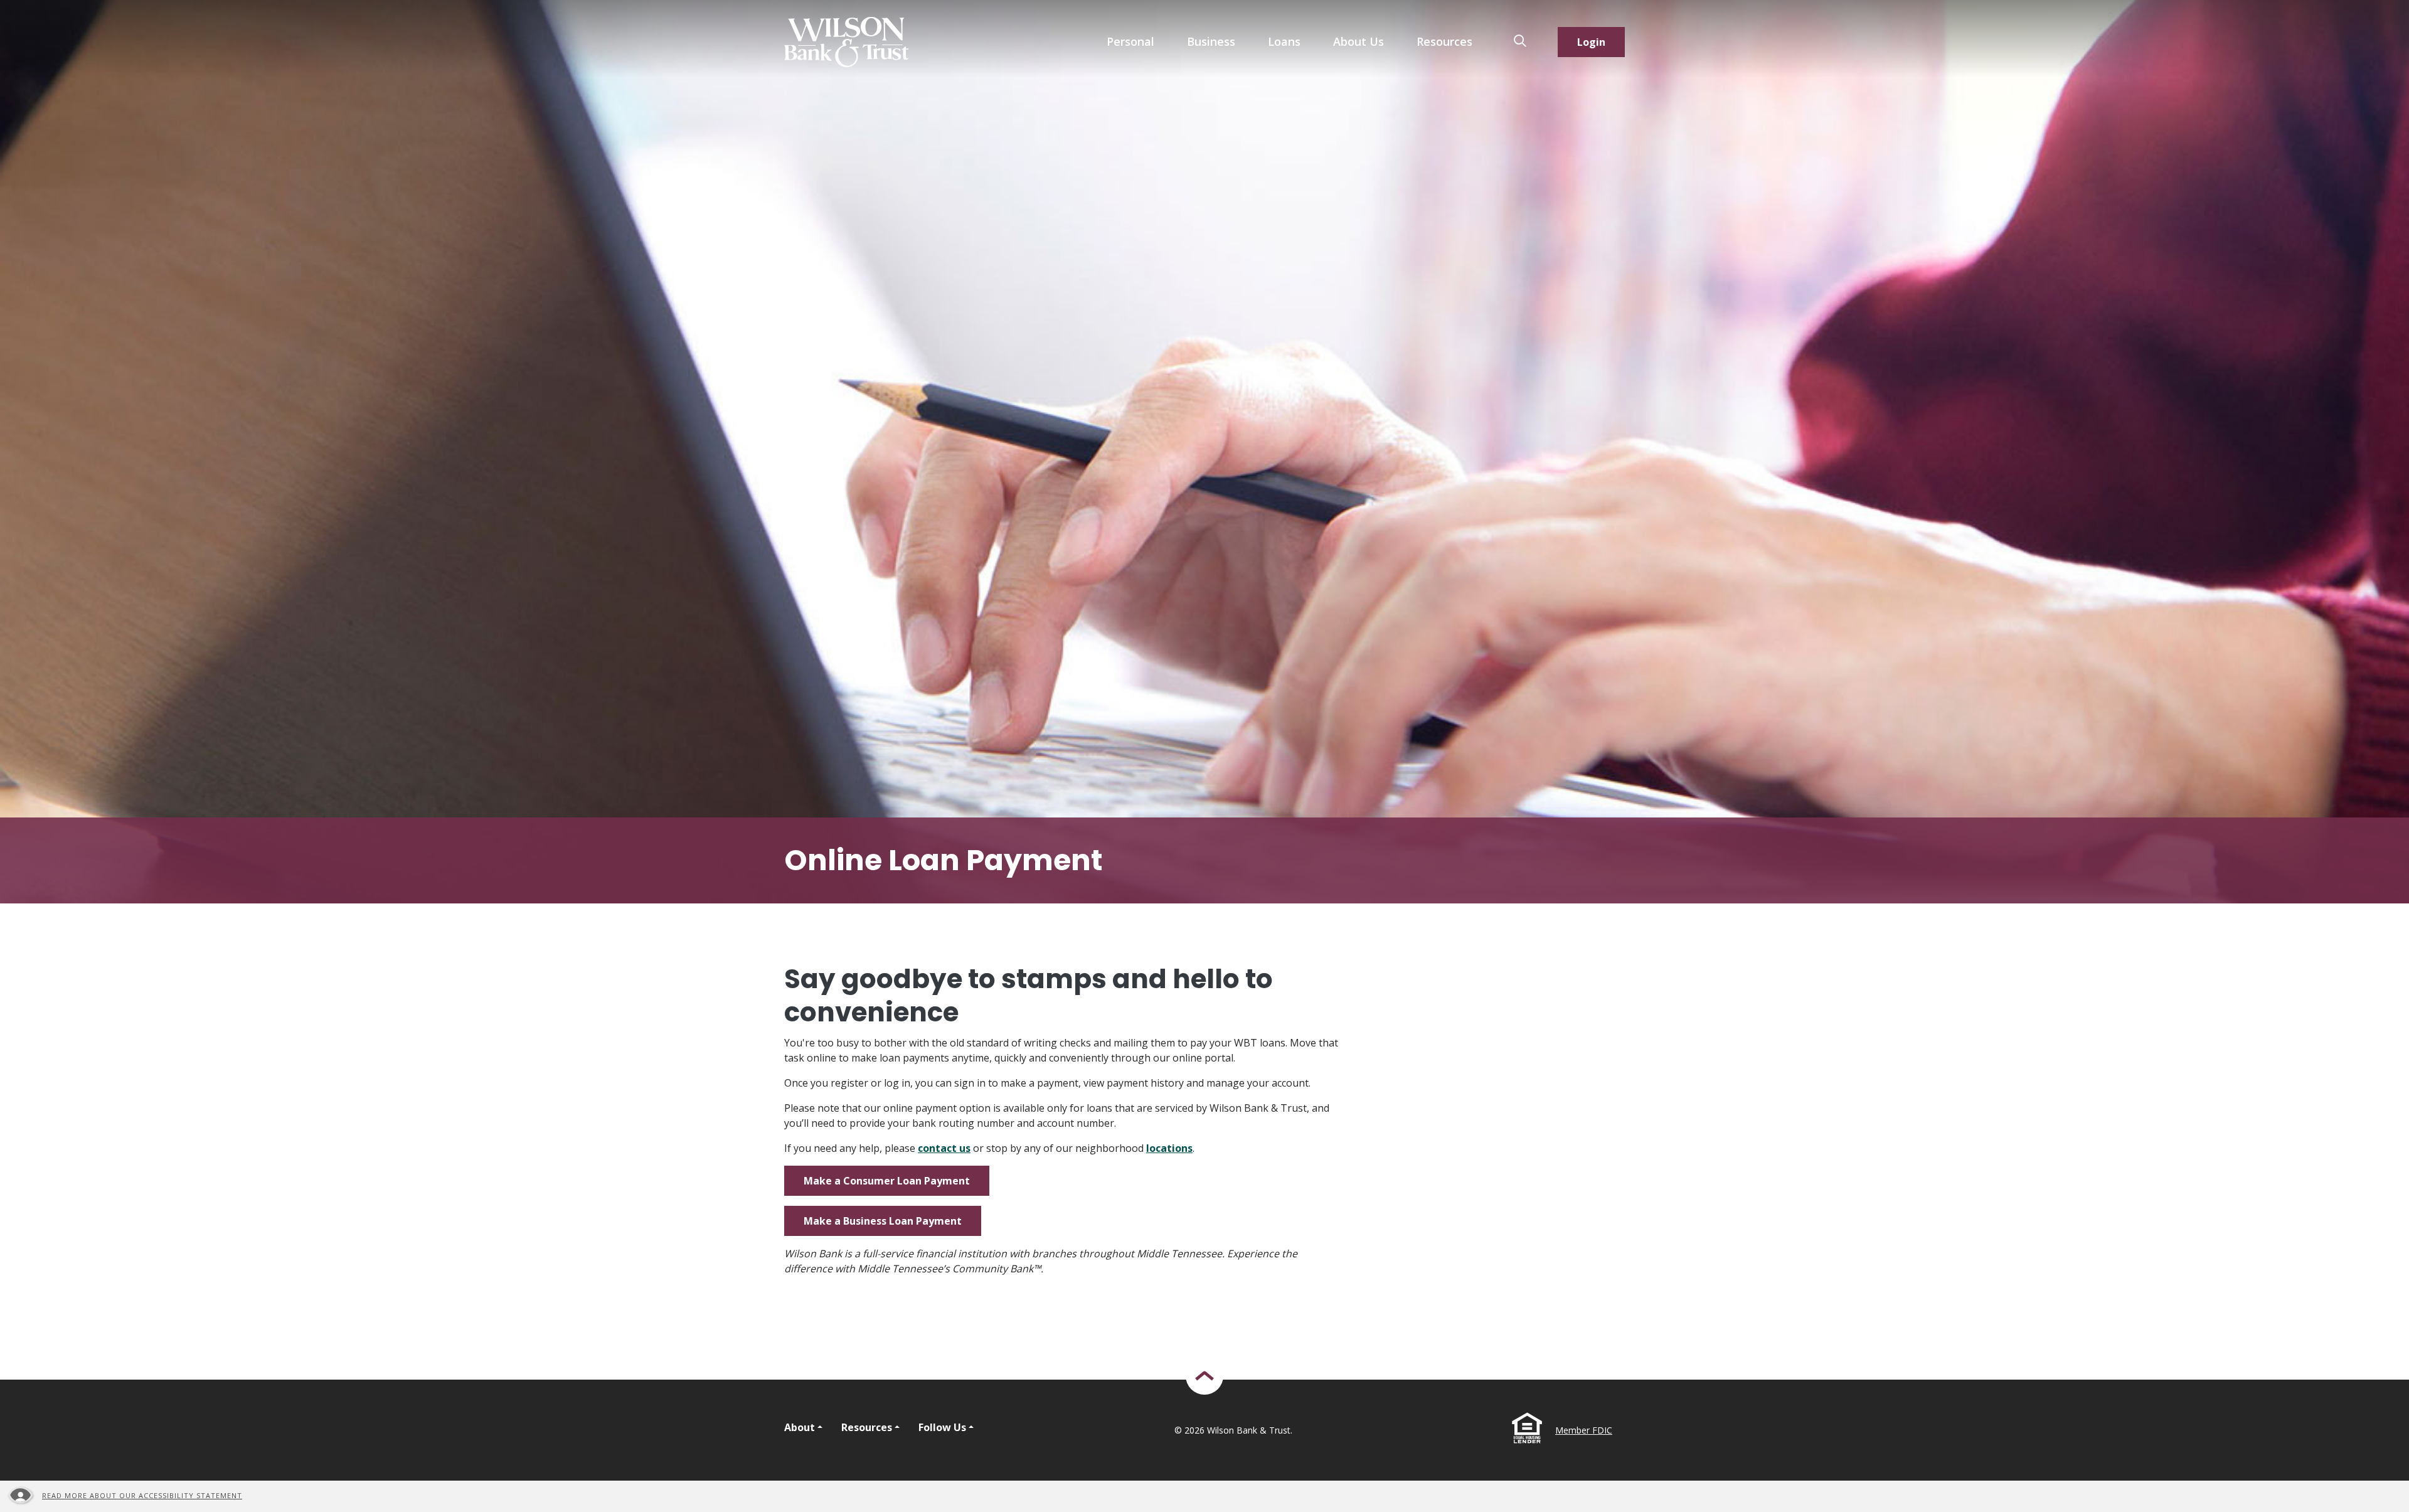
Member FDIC (1584, 1430)
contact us (944, 1148)
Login (1591, 42)
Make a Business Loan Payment (883, 1221)
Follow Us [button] (942, 1427)
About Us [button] (1359, 41)
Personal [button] (1130, 41)
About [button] (800, 1427)
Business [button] (1211, 41)
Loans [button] (1284, 41)
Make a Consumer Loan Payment (887, 1181)
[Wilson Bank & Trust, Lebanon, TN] (847, 42)
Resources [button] (1444, 41)
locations (1169, 1148)
